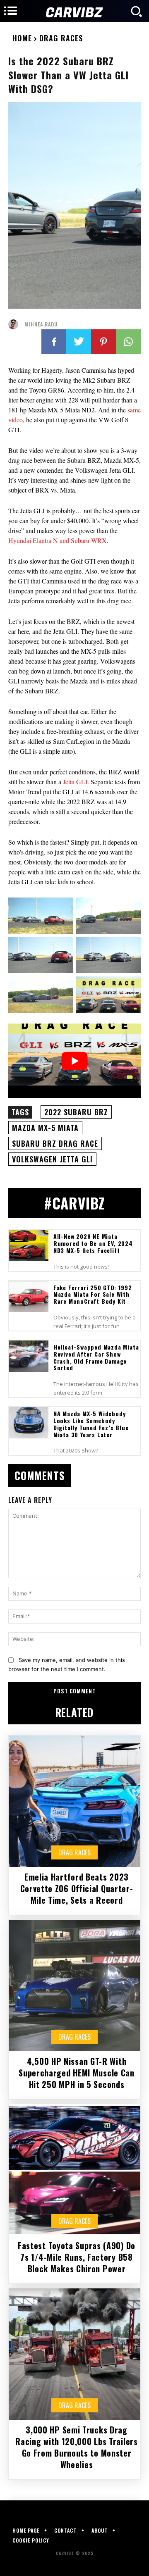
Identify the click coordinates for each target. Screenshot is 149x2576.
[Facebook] (54, 342)
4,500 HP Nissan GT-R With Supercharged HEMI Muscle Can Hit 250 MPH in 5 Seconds (77, 2073)
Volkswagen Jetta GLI (52, 1159)
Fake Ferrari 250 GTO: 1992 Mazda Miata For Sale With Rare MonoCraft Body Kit (93, 1294)
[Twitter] (79, 342)
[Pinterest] (103, 342)
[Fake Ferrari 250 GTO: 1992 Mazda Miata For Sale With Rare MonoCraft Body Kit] (29, 1297)
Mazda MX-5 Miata (45, 1128)
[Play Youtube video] (74, 1061)
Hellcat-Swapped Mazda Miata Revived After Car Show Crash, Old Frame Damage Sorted (96, 1357)
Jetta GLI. (76, 782)
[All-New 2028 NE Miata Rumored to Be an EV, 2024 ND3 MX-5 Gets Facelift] (29, 1245)
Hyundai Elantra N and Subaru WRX (58, 540)
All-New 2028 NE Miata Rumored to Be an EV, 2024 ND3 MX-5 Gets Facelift (93, 1243)
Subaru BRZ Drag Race (55, 1143)
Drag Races (61, 38)
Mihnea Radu (41, 324)
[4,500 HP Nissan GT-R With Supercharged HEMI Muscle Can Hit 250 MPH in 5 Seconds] (74, 1986)
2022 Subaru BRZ (76, 1112)
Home (22, 38)
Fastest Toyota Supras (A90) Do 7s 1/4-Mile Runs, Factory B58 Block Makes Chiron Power (77, 2257)
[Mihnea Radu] (15, 324)
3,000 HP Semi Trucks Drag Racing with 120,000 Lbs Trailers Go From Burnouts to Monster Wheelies (76, 2447)
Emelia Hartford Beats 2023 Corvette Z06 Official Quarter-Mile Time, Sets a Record (77, 1888)
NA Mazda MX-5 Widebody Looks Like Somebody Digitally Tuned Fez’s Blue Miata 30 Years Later (91, 1424)
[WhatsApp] (128, 342)
